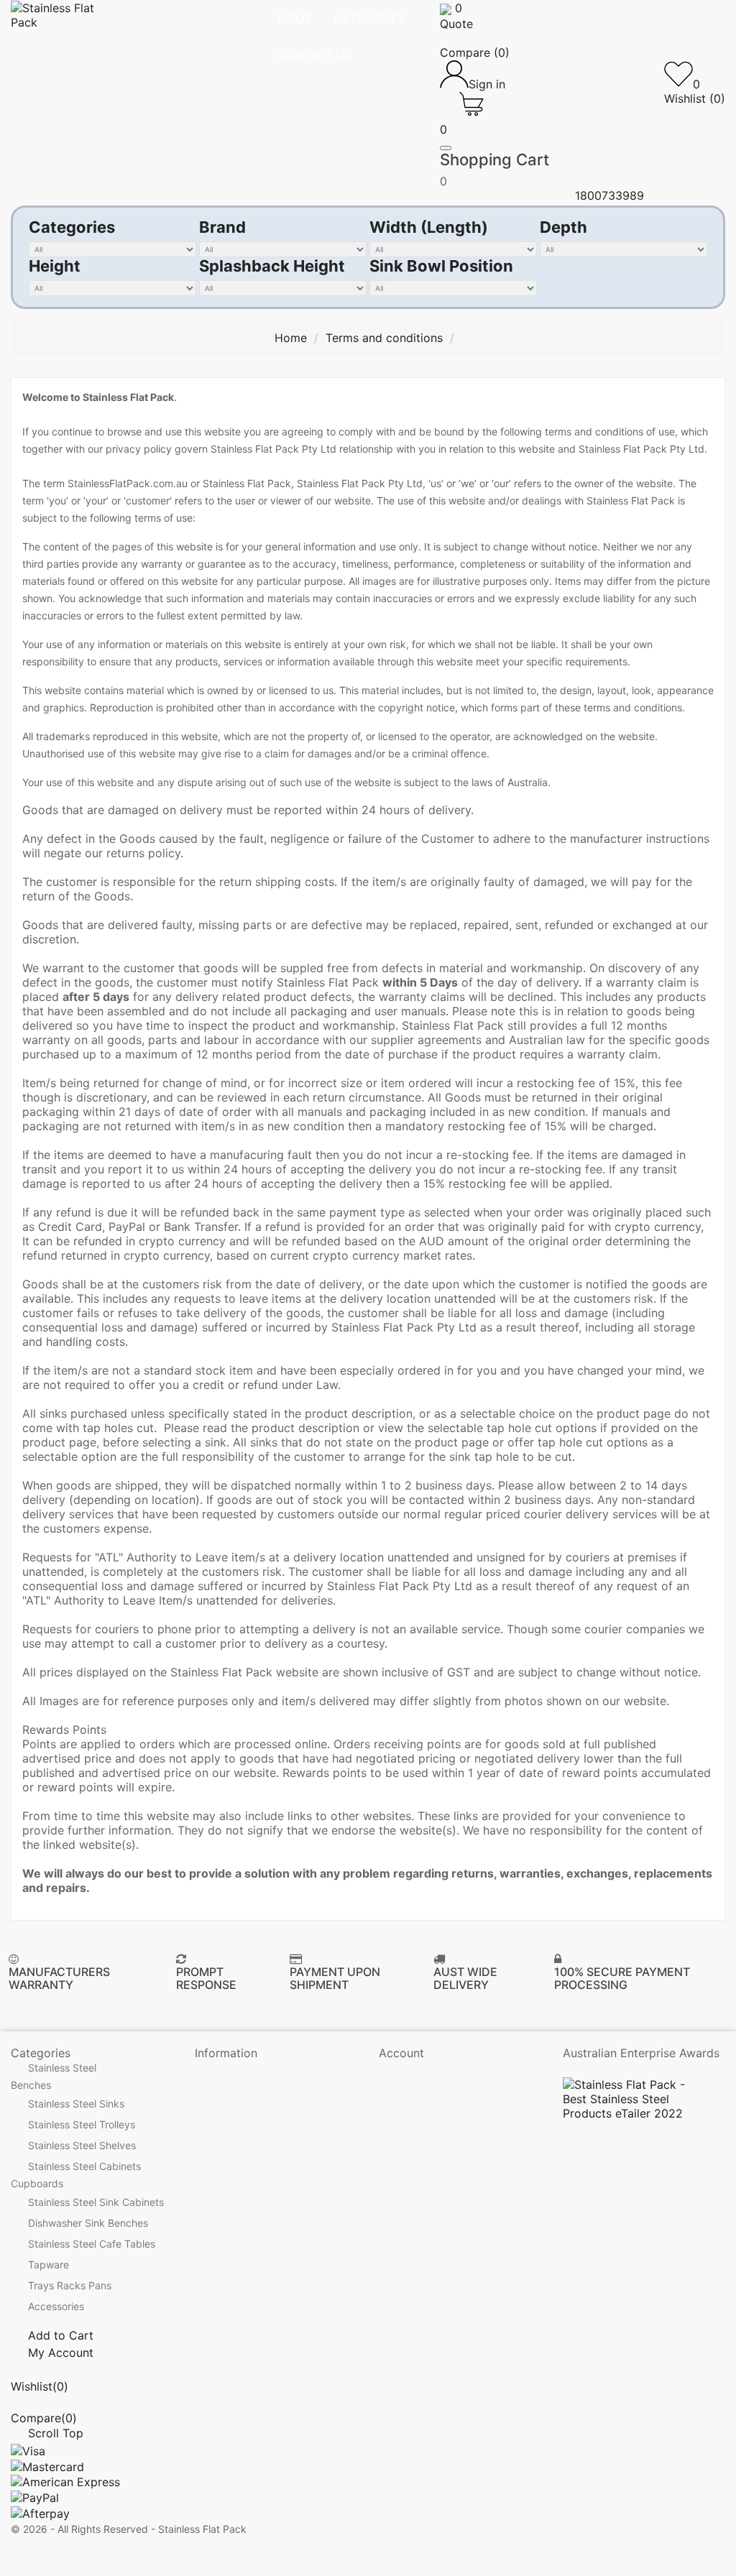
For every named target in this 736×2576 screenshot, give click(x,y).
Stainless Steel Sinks (76, 2104)
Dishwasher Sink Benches (88, 2224)
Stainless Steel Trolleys (82, 2125)
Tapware (49, 2265)
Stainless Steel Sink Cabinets (96, 2203)
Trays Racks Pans (70, 2286)
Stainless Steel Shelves (82, 2146)
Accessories (56, 2307)
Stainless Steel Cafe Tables (92, 2244)
